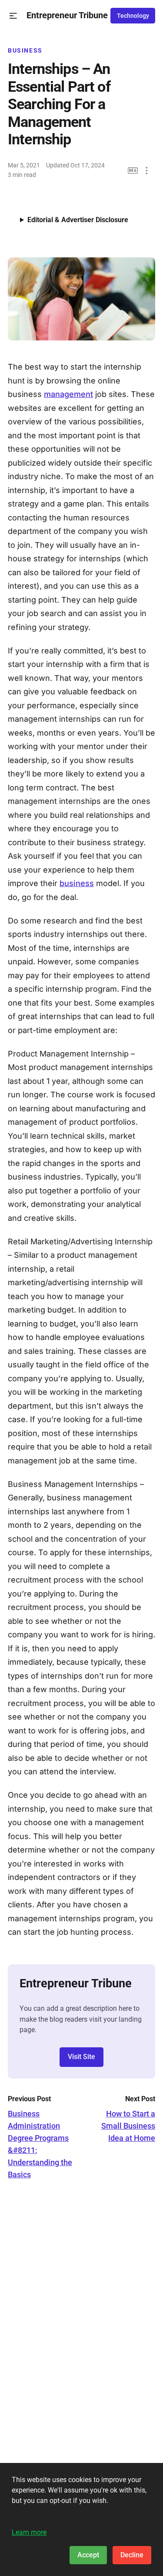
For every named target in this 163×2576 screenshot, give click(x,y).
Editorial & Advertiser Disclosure (78, 220)
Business (25, 50)
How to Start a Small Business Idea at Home (128, 2126)
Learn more (29, 2532)
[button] (13, 16)
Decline (132, 2555)
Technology (133, 16)
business (77, 883)
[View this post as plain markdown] (133, 171)
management (68, 394)
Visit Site (81, 2057)
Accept (88, 2555)
